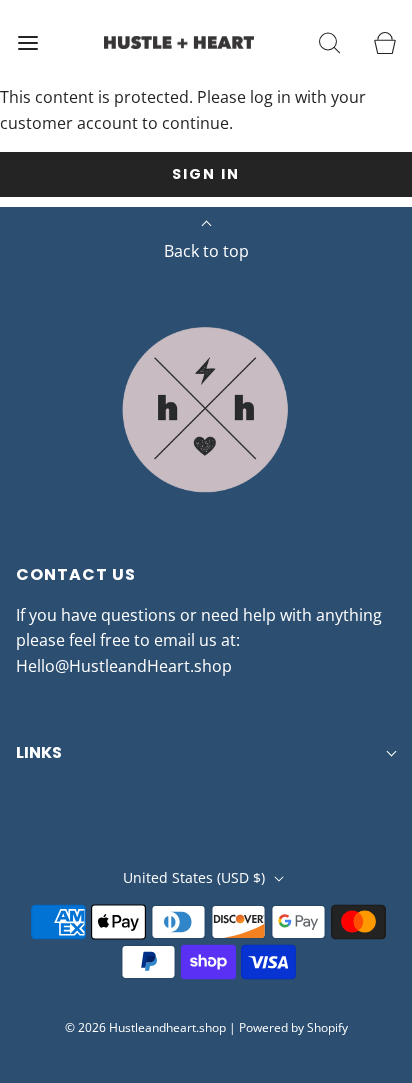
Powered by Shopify (293, 1027)
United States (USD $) (196, 877)
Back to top (206, 251)
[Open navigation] (27, 42)
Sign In (206, 174)
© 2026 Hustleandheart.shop (145, 1027)
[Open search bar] (329, 42)
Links (39, 752)
